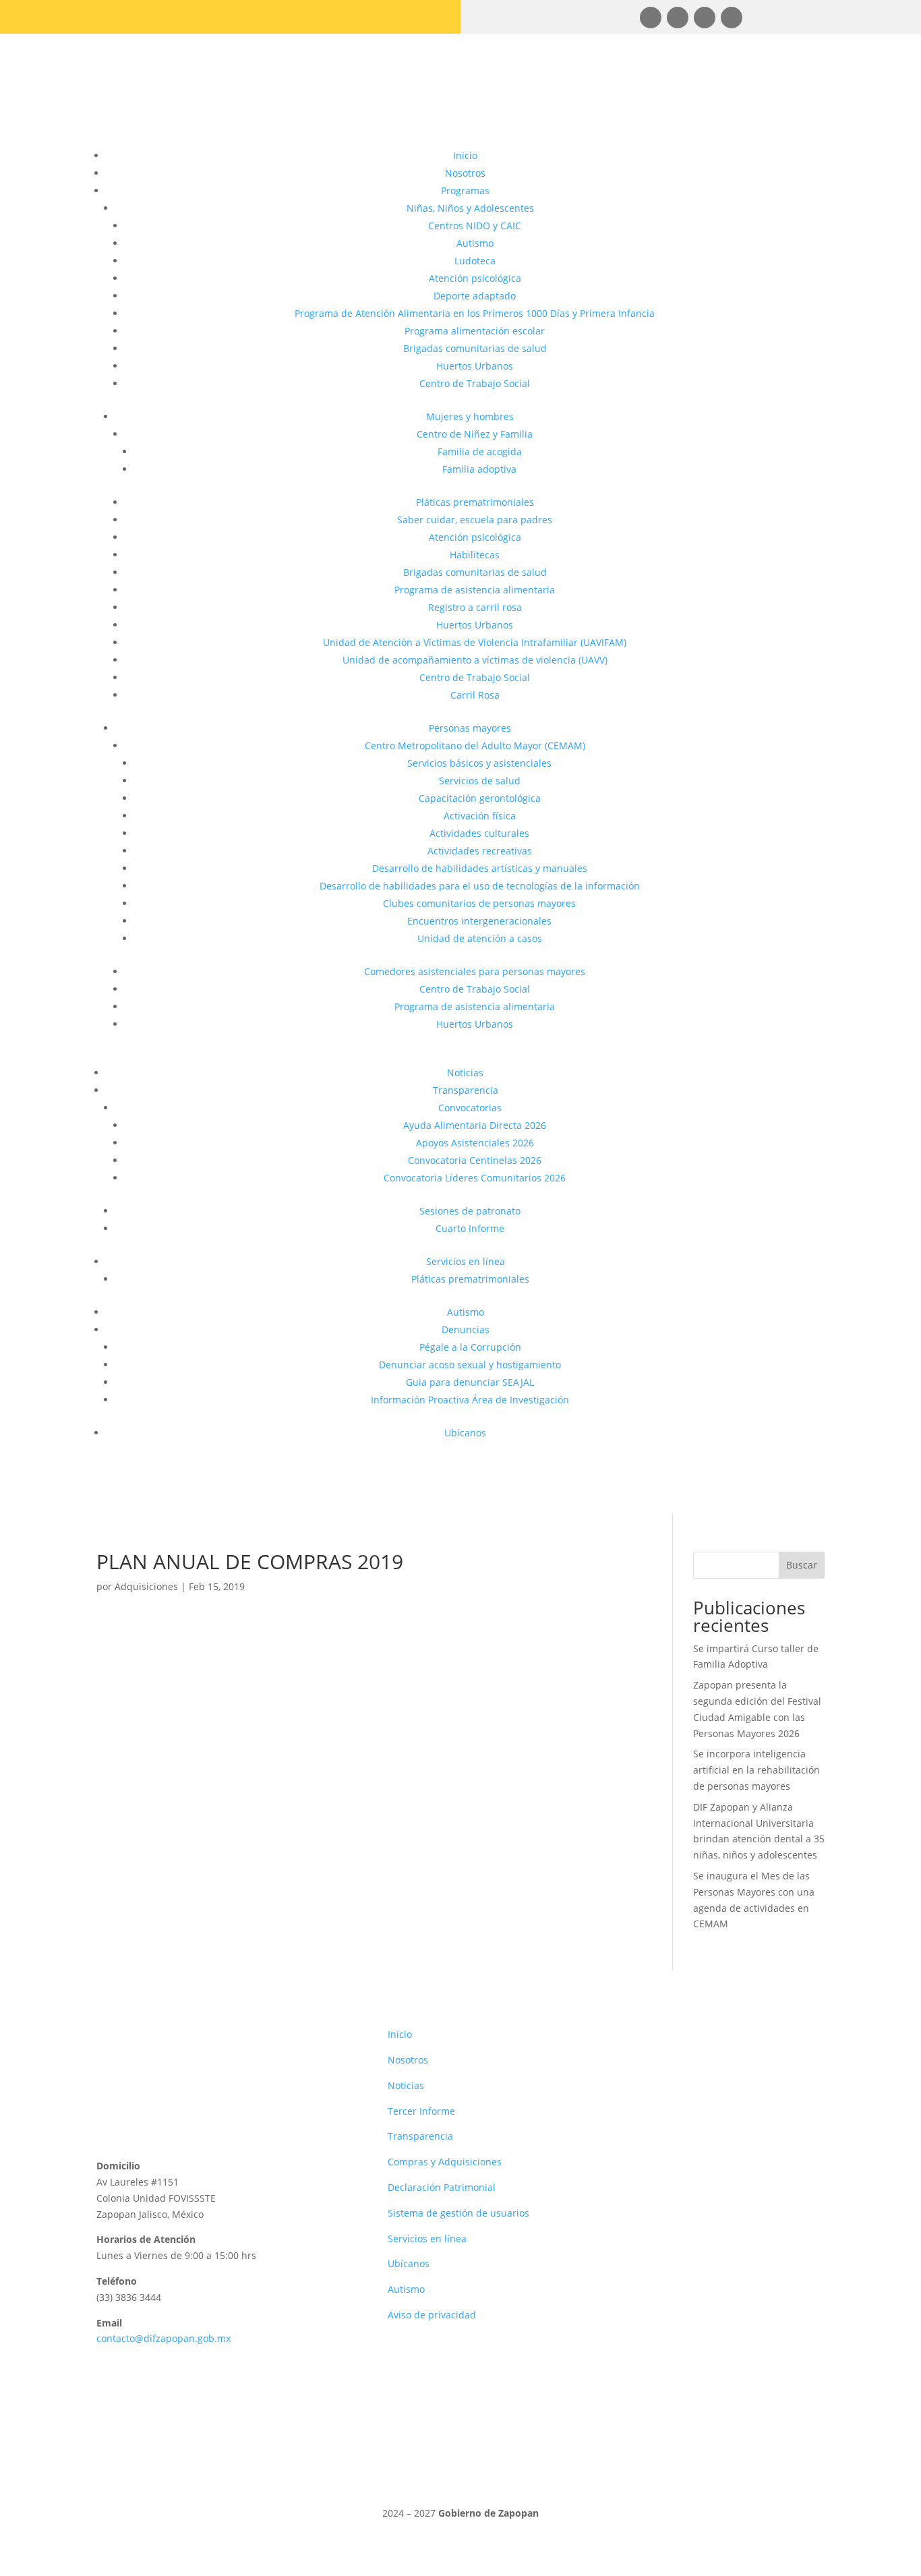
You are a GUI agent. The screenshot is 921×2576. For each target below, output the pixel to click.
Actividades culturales (479, 833)
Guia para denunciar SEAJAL (470, 1382)
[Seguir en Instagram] (678, 18)
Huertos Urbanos (475, 366)
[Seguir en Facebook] (651, 18)
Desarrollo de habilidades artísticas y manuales (480, 868)
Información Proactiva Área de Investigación (470, 1400)
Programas (465, 191)
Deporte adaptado (475, 296)
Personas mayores (470, 728)
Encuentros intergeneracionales (479, 921)
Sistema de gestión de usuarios (458, 2213)
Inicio (465, 155)
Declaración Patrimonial (442, 2187)
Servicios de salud (480, 781)
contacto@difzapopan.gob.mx (164, 2338)
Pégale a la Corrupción (470, 1347)
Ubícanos (465, 1433)
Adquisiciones (146, 1586)
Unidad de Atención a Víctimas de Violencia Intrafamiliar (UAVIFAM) (475, 642)
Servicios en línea (466, 1261)
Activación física (480, 816)
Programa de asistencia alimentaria (475, 590)
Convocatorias (470, 1108)
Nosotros (465, 173)
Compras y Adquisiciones (445, 2162)
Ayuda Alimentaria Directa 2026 (475, 1125)
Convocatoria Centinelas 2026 (475, 1160)
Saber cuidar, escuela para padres (475, 520)
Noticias (465, 1073)
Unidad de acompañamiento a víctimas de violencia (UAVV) (475, 660)
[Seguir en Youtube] (705, 18)
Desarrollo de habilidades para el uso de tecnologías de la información (480, 886)
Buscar (802, 1565)
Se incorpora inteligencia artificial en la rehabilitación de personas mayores (756, 1770)
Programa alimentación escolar (475, 331)
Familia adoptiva (479, 469)
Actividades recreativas (480, 851)
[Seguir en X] (732, 18)
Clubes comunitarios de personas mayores (479, 903)
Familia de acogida (480, 451)
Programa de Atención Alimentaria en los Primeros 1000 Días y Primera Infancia (475, 313)
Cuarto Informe (470, 1228)
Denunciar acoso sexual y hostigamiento (470, 1365)
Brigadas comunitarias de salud (475, 348)
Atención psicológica (475, 278)
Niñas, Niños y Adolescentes (470, 208)
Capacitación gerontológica (480, 798)
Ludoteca (475, 261)
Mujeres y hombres (470, 416)
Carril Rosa (475, 695)
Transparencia (466, 1090)
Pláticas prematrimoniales (475, 502)
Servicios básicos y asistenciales (479, 763)
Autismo (475, 243)
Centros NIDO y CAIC (475, 226)
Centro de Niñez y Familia (475, 434)
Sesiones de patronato (470, 1211)
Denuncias (466, 1329)
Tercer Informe (421, 2111)
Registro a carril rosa (475, 607)
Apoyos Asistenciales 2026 (475, 1143)
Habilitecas (475, 555)
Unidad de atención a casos (480, 938)
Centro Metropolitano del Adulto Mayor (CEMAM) (475, 745)
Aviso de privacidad (432, 2315)
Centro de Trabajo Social (475, 383)
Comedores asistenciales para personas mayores (475, 971)
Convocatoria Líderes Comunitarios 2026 (475, 1178)
